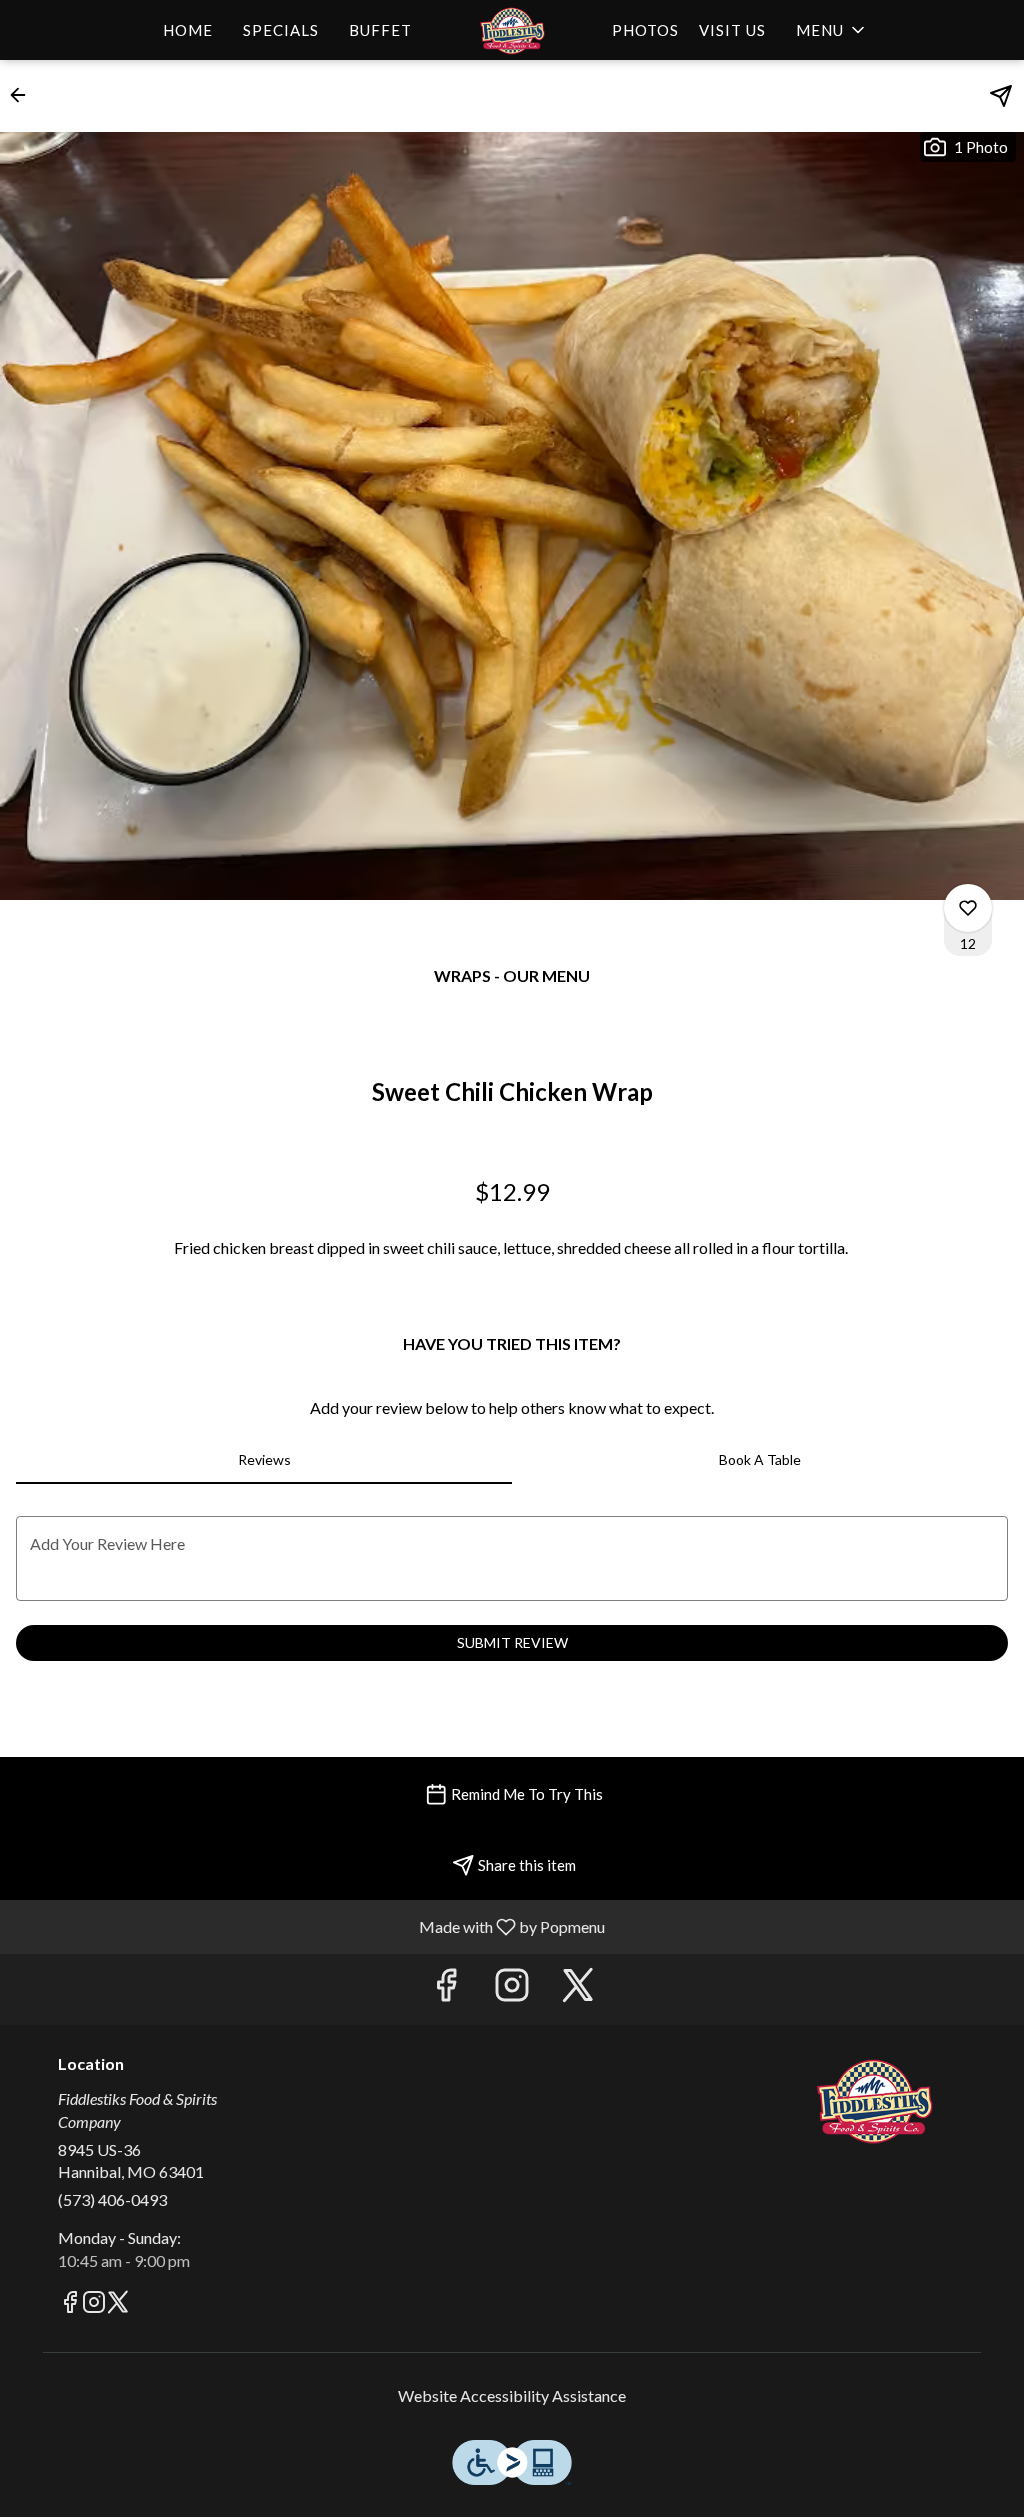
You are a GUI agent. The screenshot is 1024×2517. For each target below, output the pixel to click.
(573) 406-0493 (112, 2199)
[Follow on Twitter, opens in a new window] (578, 1989)
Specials (281, 30)
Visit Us (732, 30)
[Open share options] (1001, 96)
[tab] (264, 1460)
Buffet (380, 30)
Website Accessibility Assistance (512, 2395)
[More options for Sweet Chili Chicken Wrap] (968, 908)
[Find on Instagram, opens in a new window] (512, 1989)
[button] (832, 30)
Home (188, 30)
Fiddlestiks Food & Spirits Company (875, 2100)
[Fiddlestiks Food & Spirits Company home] (512, 30)
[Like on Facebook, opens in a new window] (446, 1989)
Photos (645, 30)
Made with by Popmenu (310, 1926)
